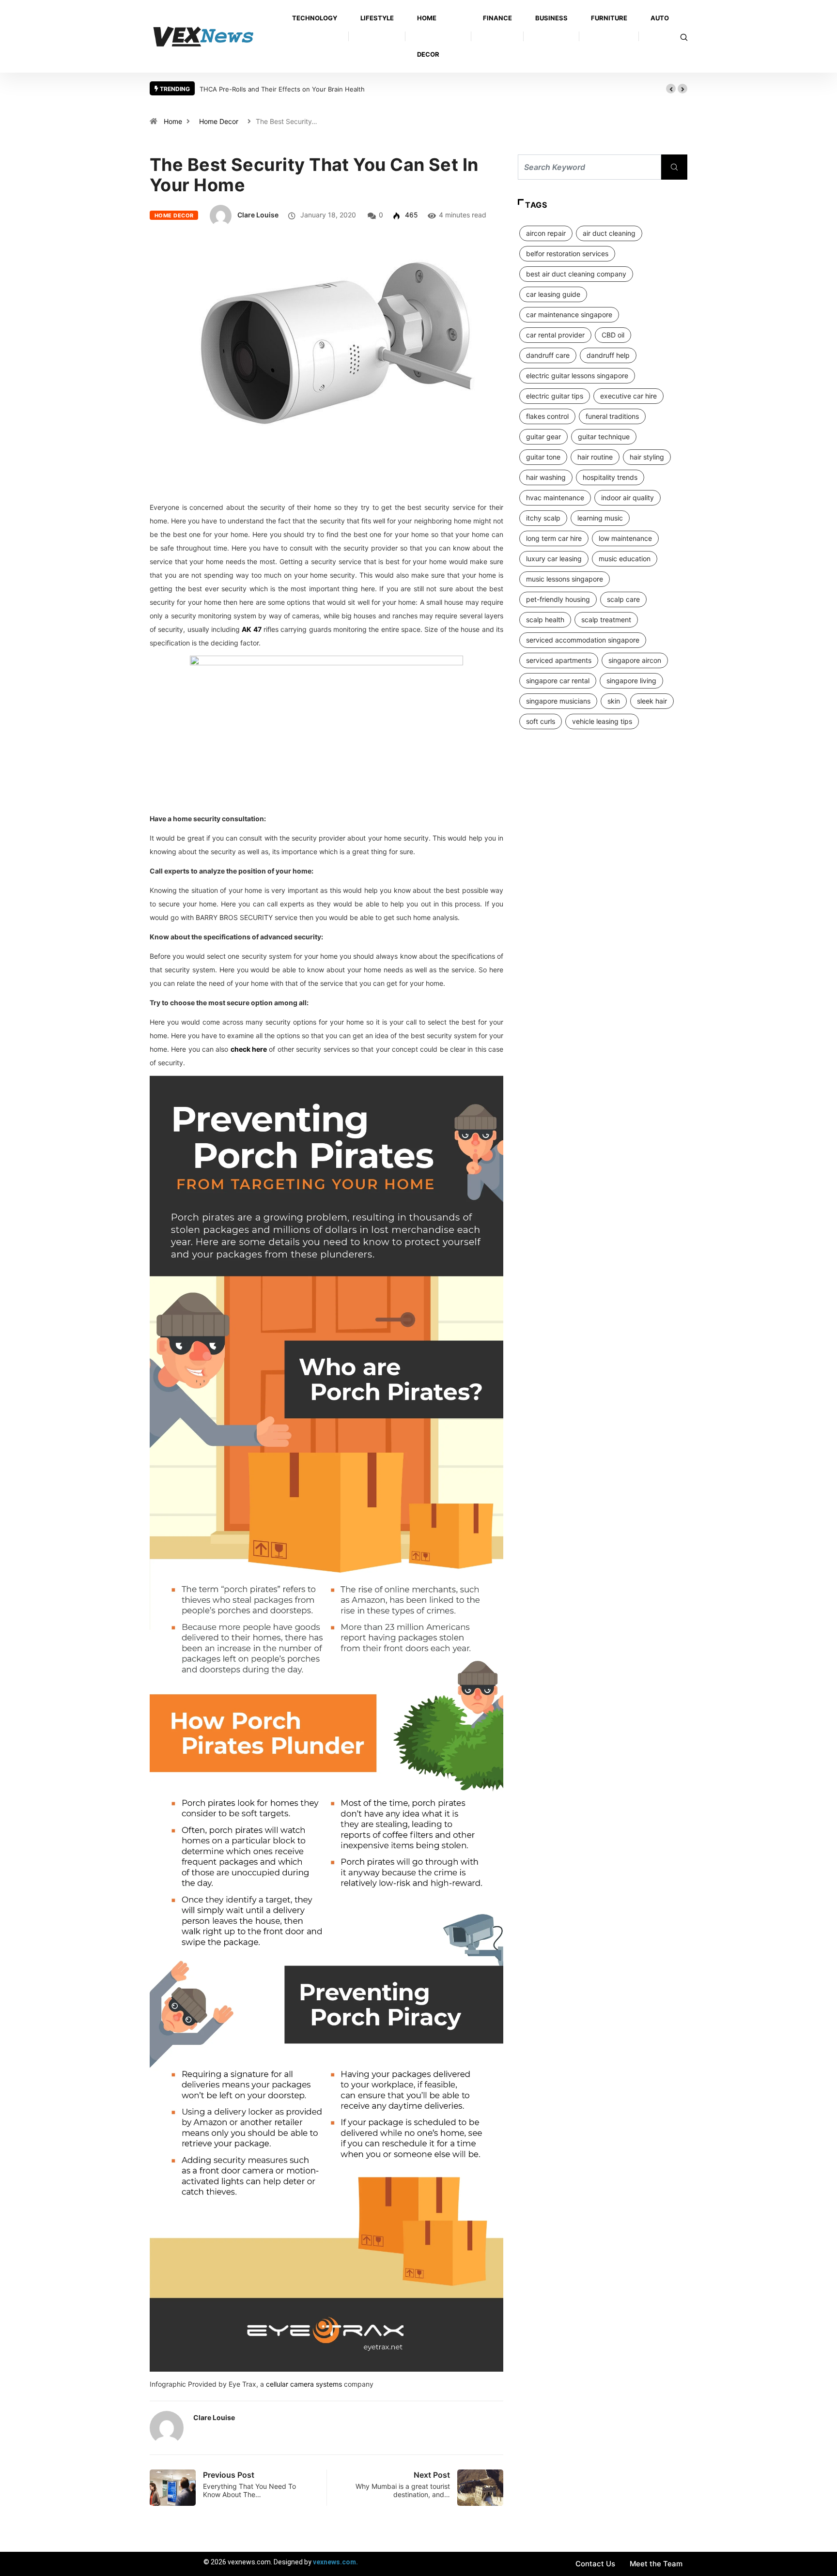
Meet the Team (656, 2564)
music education (625, 559)
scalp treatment (606, 620)
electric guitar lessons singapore (577, 376)
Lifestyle (377, 18)
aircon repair (546, 233)
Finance (497, 18)
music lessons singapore (565, 579)
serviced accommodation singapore (583, 640)
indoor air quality (628, 498)
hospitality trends (610, 477)
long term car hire (554, 538)
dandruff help (608, 355)
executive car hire (628, 396)
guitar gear (543, 437)
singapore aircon (635, 660)
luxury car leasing (554, 559)
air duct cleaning (609, 233)
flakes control (547, 416)
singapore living (631, 681)
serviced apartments (559, 660)
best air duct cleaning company (576, 274)
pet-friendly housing (558, 599)
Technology (315, 18)
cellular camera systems (304, 2384)
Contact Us (595, 2564)
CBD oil (613, 335)
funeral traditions (612, 416)
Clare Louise (258, 215)
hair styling (647, 457)
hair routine (595, 457)
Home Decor (428, 36)
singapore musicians (558, 701)
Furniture (609, 18)
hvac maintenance (555, 498)
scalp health (545, 620)
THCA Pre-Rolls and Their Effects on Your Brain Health (282, 89)
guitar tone (543, 457)
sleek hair (652, 701)
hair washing (546, 477)
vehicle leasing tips (602, 721)
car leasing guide (553, 294)
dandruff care (548, 355)
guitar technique (604, 437)
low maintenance (625, 538)
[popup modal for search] (684, 37)
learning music (600, 518)
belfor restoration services (567, 253)
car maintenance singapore (569, 314)
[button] (671, 89)
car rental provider (555, 335)
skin (614, 701)
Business (551, 18)
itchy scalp (543, 518)
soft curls (541, 721)
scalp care (623, 599)
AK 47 (251, 629)
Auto (660, 18)
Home (173, 121)
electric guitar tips (555, 396)
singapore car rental (558, 681)
